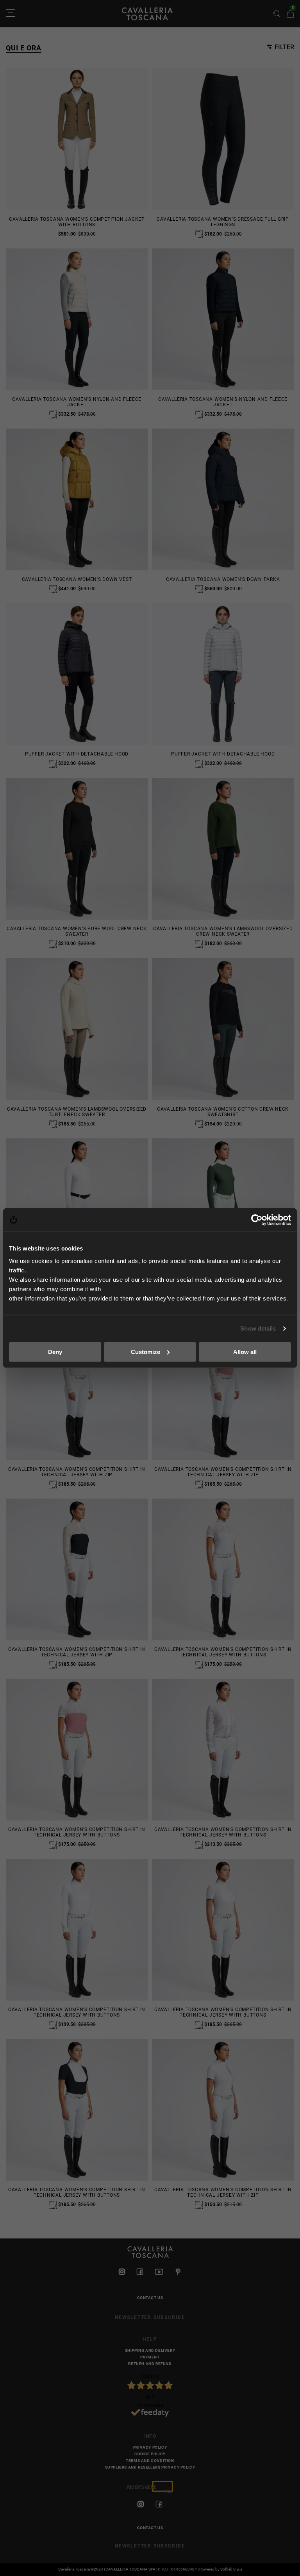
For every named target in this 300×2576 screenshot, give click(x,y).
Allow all (245, 1351)
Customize (146, 1351)
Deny (55, 1351)
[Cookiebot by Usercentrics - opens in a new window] (257, 1220)
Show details (258, 1328)
